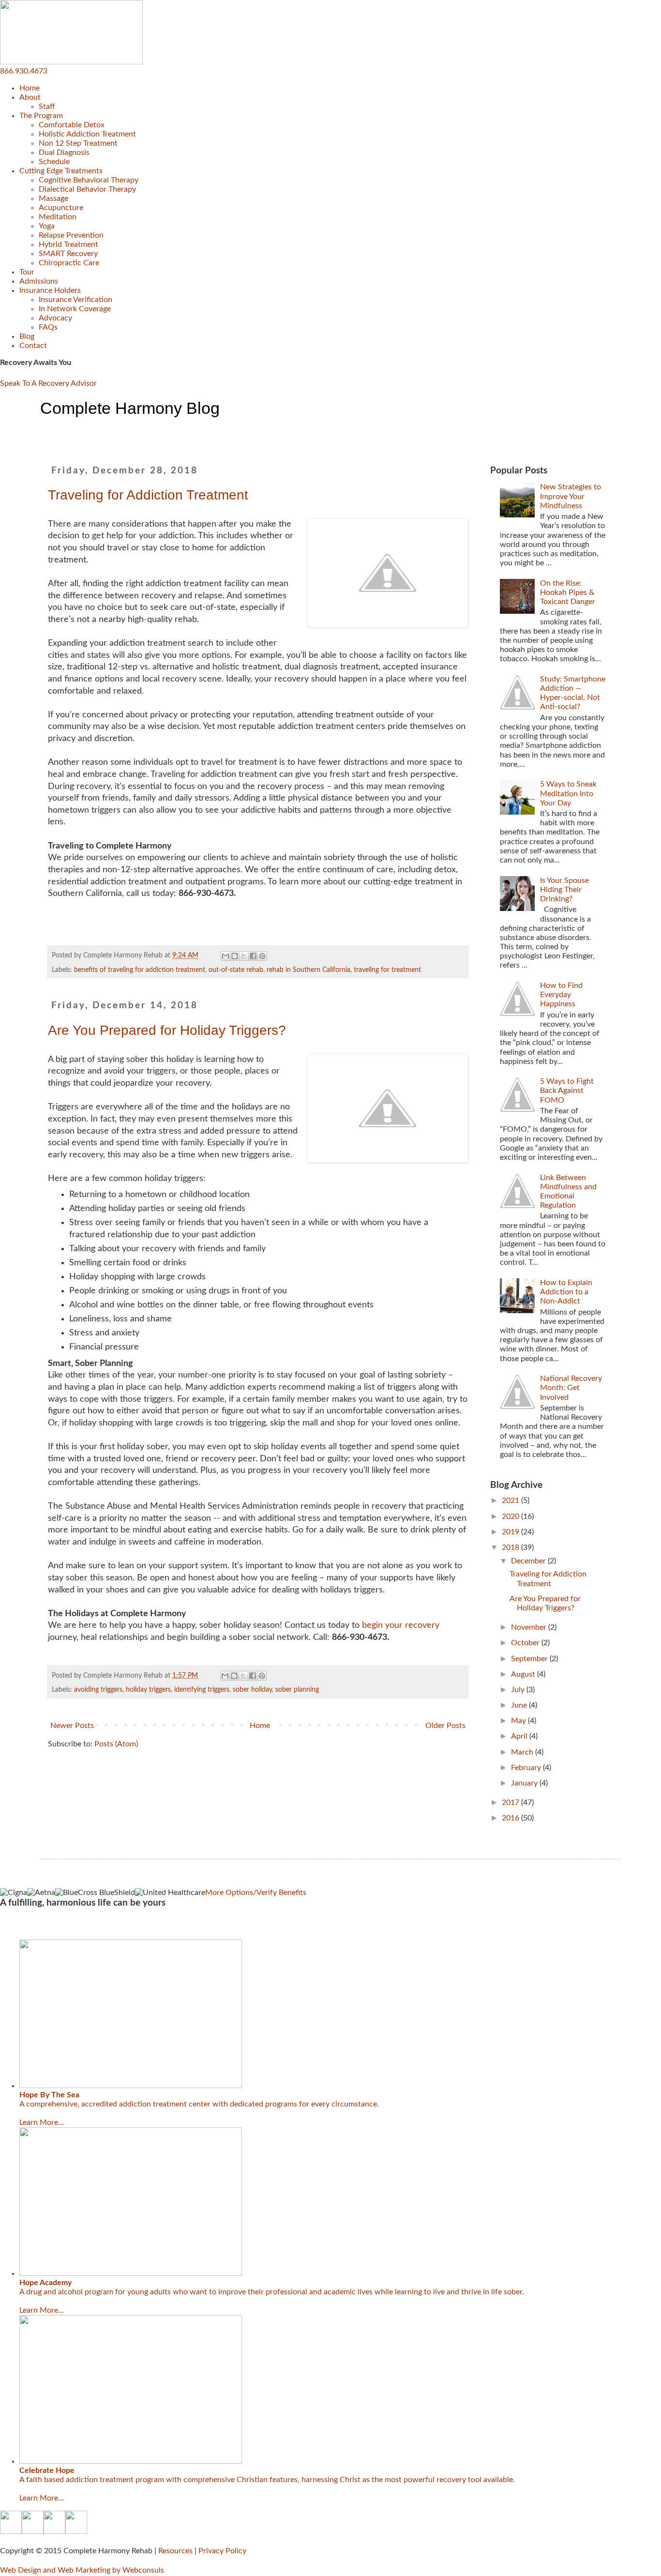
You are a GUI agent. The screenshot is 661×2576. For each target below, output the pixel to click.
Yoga (47, 226)
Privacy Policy (222, 2551)
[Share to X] (244, 956)
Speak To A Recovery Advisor (48, 383)
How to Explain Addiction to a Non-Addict (566, 1292)
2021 (511, 1500)
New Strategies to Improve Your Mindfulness (571, 496)
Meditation (58, 217)
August (524, 1674)
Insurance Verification (75, 300)
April (520, 1736)
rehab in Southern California (308, 970)
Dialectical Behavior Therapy (87, 189)
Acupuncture (61, 208)
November (530, 1627)
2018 (511, 1547)
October (526, 1643)
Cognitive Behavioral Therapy (89, 180)
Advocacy (55, 318)
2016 (511, 1818)
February (527, 1768)
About (30, 97)
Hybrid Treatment (68, 244)
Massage (53, 198)
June (520, 1705)
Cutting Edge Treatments (61, 171)
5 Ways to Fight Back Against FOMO (567, 1091)
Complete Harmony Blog (130, 408)
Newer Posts (72, 1726)
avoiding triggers (98, 1690)
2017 (511, 1803)
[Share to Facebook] (253, 956)
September (530, 1659)
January (525, 1783)
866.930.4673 (24, 71)
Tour (27, 272)
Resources (175, 2551)
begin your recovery (401, 1625)
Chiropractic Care (69, 263)
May (519, 1721)
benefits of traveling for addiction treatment (140, 970)
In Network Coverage (75, 309)
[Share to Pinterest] (262, 956)
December (529, 1561)
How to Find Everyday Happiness (561, 995)
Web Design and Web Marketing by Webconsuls (82, 2570)
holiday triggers (148, 1690)
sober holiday (252, 1690)
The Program (41, 116)
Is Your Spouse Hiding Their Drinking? (564, 890)
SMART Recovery (68, 254)
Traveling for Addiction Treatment (148, 495)
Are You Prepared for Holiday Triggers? (167, 1030)
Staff (47, 106)
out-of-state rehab (236, 970)
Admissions (39, 281)
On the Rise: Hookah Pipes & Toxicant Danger (568, 592)
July (519, 1690)
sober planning (297, 1690)
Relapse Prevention (71, 235)
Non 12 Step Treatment (78, 143)
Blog (27, 336)
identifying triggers (202, 1690)
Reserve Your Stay (30, 1926)
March (523, 1752)
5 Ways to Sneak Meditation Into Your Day (568, 793)
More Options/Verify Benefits (256, 1893)
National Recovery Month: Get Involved (571, 1388)
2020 (511, 1516)
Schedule (54, 162)
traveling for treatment (387, 970)
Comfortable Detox (72, 125)
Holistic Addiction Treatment (87, 134)
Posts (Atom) (116, 1744)
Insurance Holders (50, 290)
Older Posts (445, 1726)
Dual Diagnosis (64, 152)
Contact (33, 346)
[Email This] (225, 956)
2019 (511, 1532)
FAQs (48, 327)
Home (30, 88)
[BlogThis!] (235, 956)
